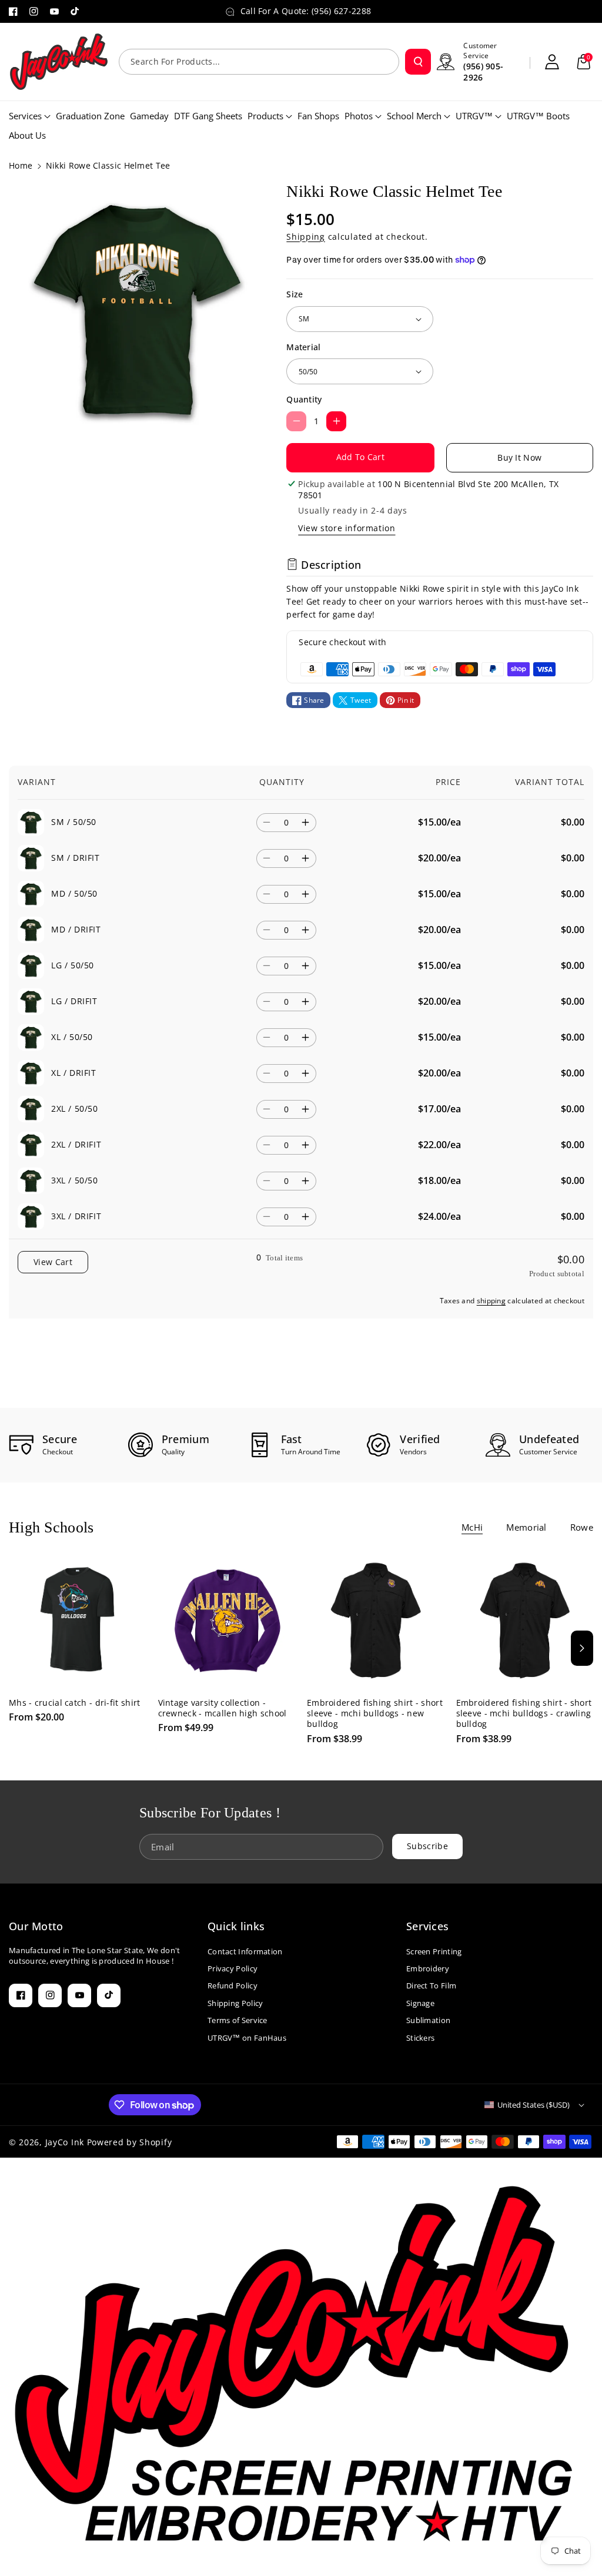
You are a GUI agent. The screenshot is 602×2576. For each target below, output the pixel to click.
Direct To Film (431, 1985)
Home (21, 165)
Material (303, 347)
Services (427, 1926)
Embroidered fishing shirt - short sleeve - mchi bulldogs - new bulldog (375, 1713)
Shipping (306, 237)
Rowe (582, 1527)
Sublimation (428, 2020)
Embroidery (428, 1968)
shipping (491, 1301)
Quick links (236, 1926)
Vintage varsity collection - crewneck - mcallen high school (223, 1708)
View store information (347, 528)
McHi (472, 1527)
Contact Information (245, 1951)
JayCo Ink (65, 2142)
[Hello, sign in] (552, 62)
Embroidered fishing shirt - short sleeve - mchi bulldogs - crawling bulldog (524, 1713)
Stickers (420, 2038)
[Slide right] (582, 1648)
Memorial (526, 1527)
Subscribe (427, 1846)
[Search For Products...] (418, 62)
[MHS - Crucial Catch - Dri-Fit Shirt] (78, 1621)
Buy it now (519, 457)
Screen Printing (434, 1951)
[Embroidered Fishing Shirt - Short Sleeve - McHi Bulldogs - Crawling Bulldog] (525, 1621)
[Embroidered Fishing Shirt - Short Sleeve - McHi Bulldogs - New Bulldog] (376, 1621)
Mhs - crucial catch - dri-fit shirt (75, 1703)
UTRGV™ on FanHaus (247, 2038)
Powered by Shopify (130, 2142)
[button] (584, 62)
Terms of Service (238, 2020)
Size (295, 294)
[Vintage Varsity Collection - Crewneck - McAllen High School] (227, 1621)
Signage (420, 2003)
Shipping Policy (235, 2003)
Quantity (304, 399)
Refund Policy (233, 1985)
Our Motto (36, 1926)
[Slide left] (20, 1648)
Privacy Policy (233, 1968)
